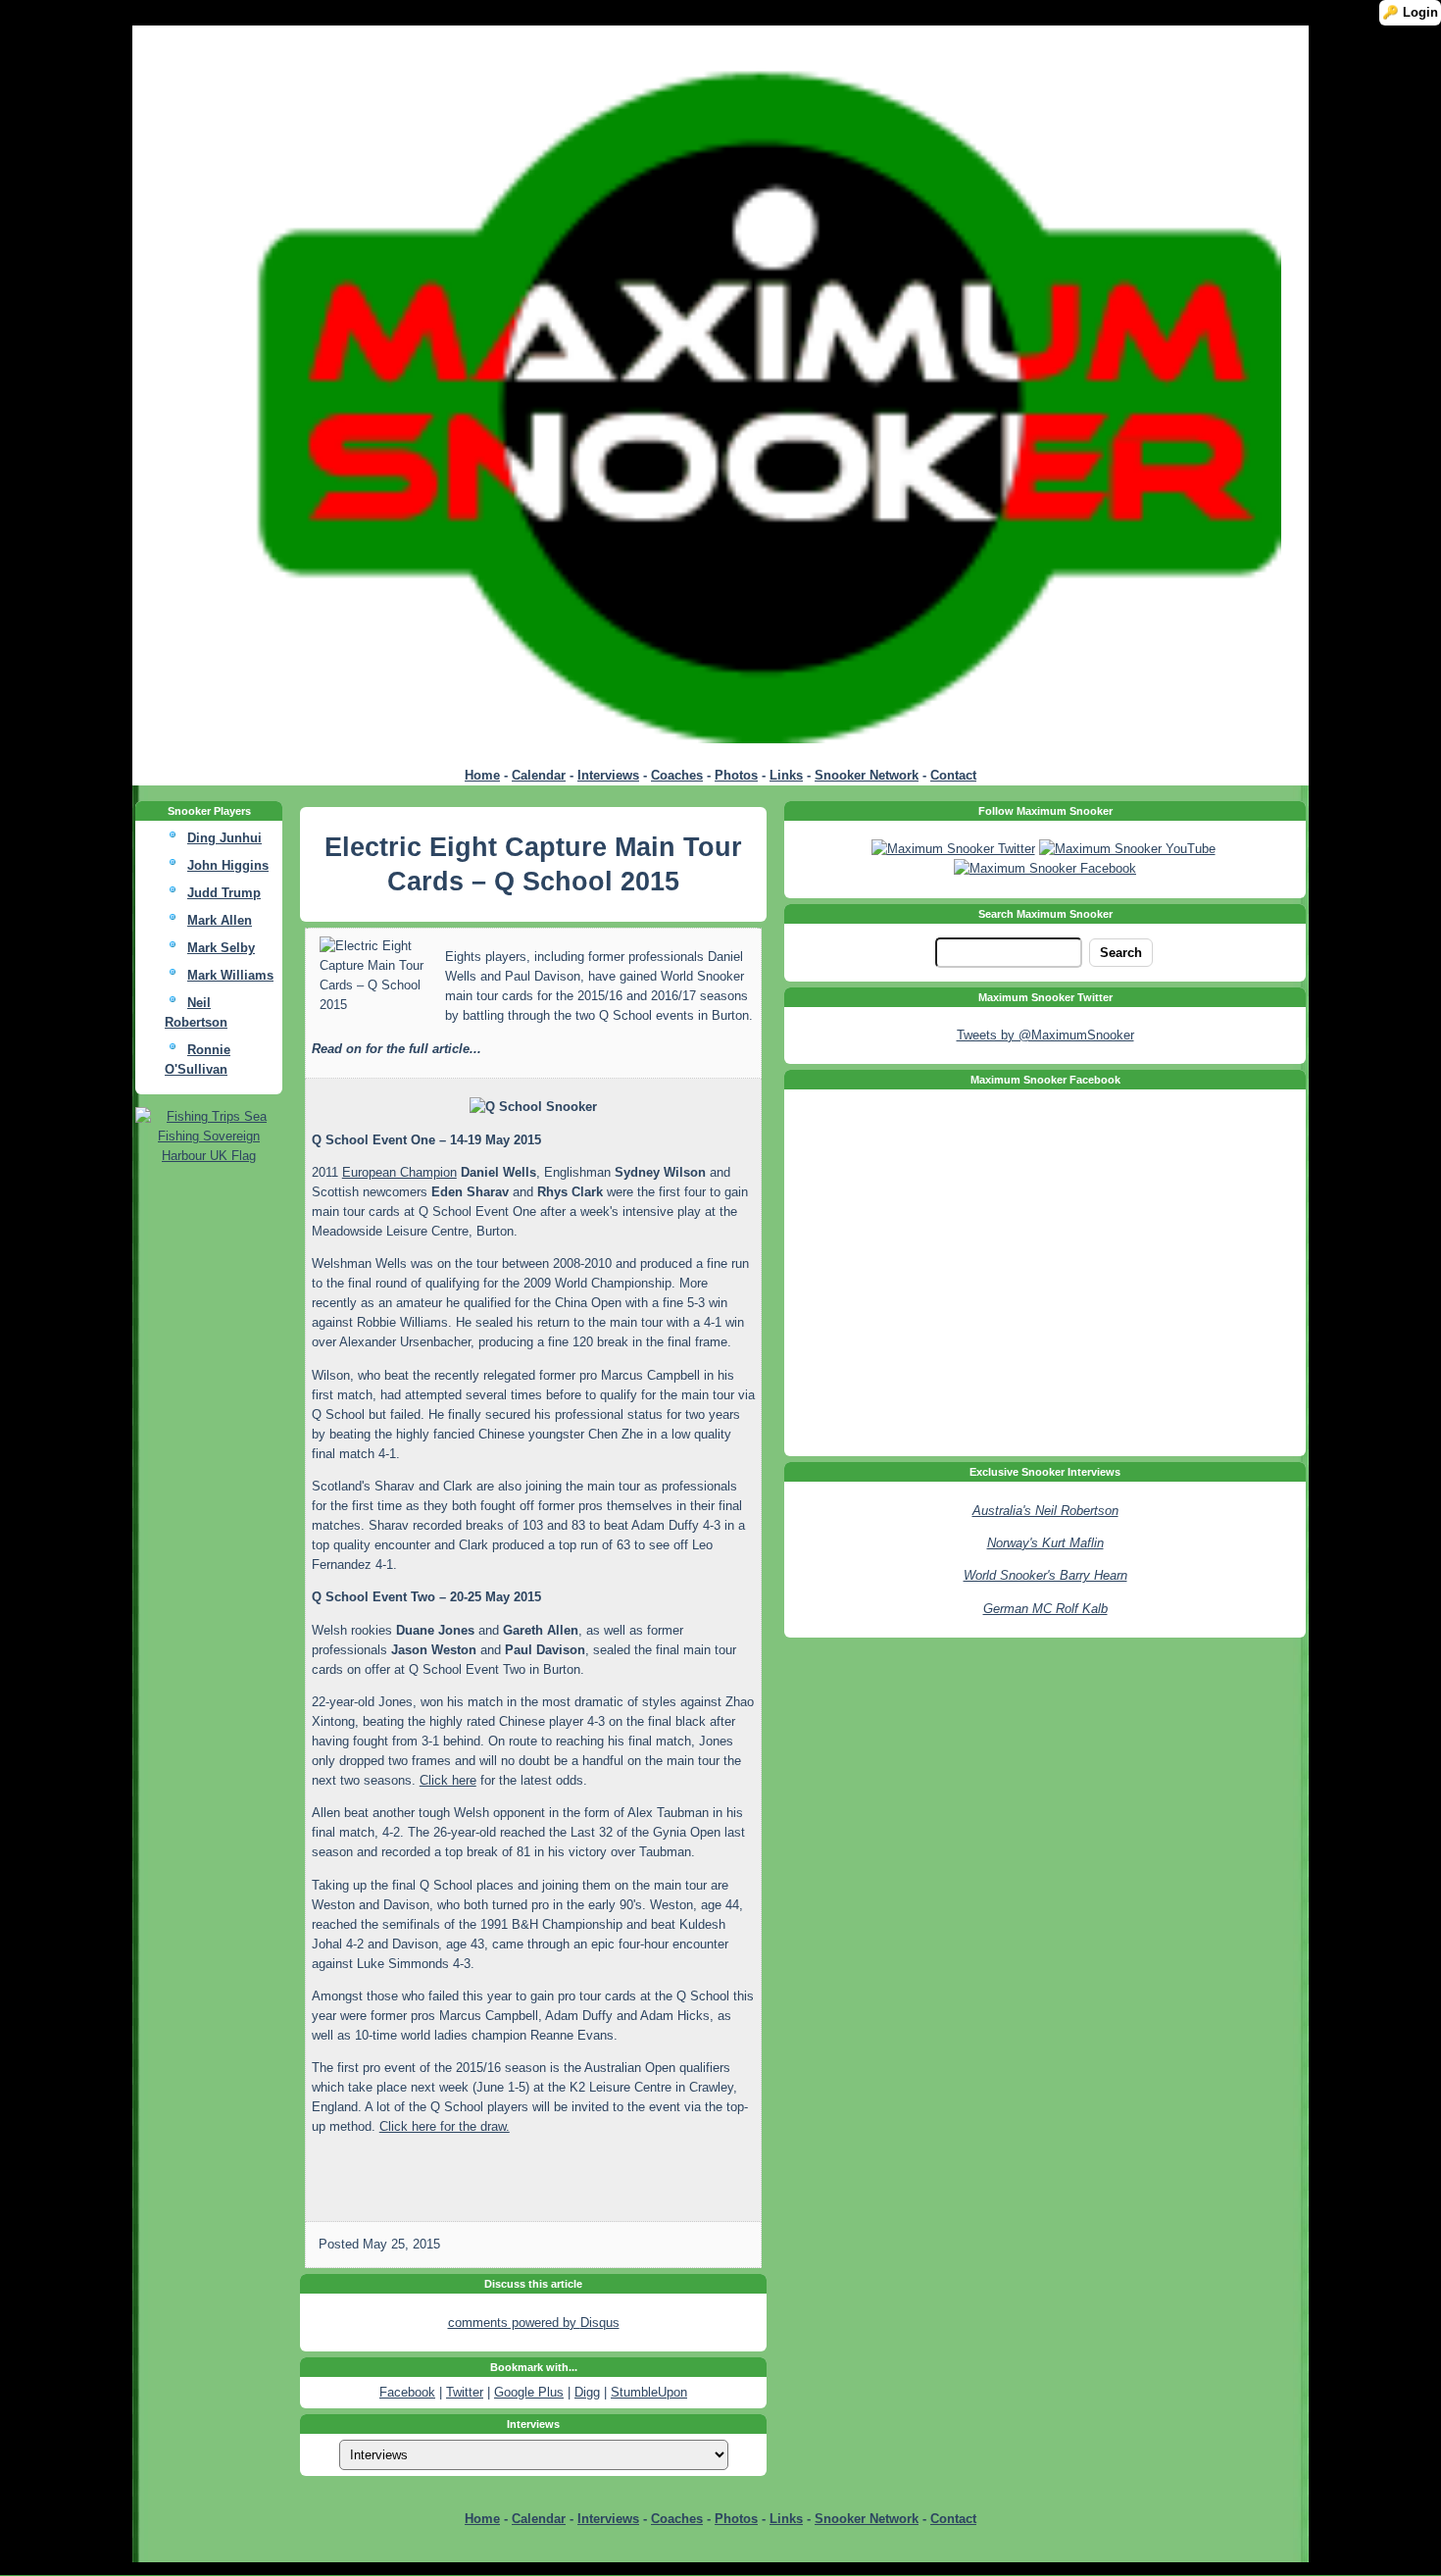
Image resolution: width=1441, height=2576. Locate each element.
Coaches (677, 775)
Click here (448, 1780)
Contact (953, 775)
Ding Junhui (224, 838)
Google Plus (529, 2392)
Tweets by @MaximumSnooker (1045, 1035)
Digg (587, 2392)
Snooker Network (867, 775)
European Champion (399, 1172)
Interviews (608, 775)
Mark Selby (221, 948)
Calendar (539, 775)
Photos (736, 775)
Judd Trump (224, 893)
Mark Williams (230, 975)
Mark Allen (220, 920)
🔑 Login (1410, 12)
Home (482, 775)
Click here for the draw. (445, 2126)
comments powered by (534, 2323)
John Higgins (228, 865)
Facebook (407, 2392)
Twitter (465, 2392)
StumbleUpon (649, 2392)
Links (786, 775)
